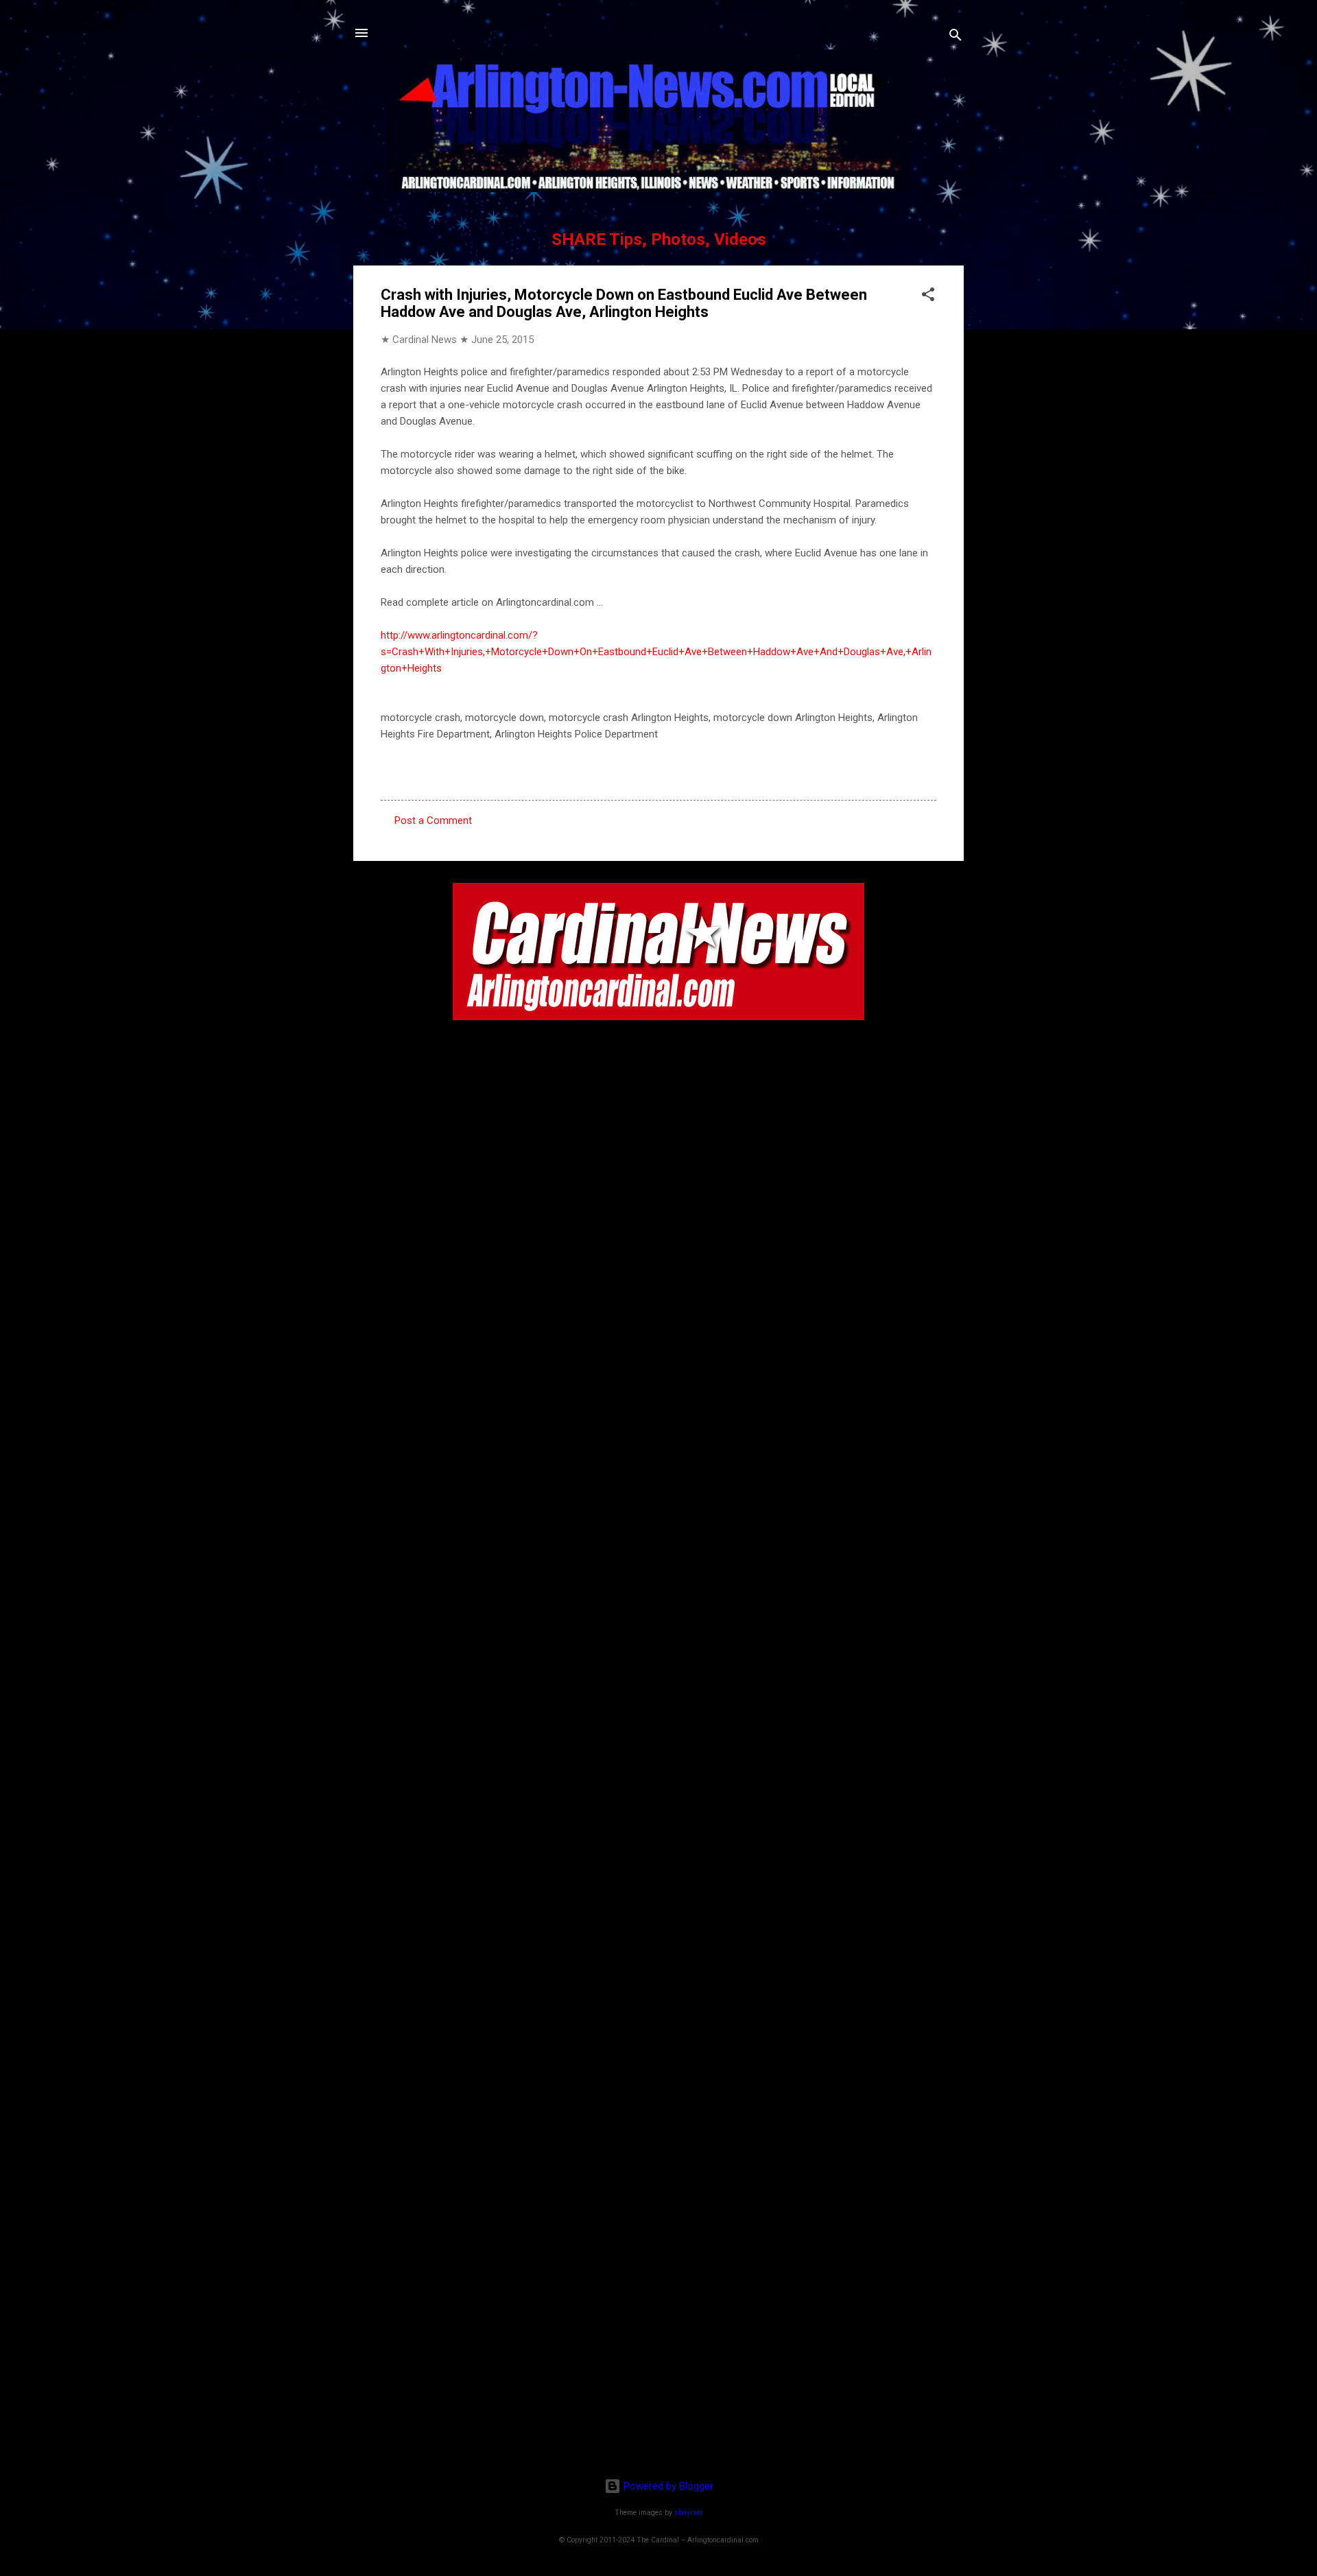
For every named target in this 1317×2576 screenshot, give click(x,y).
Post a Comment (433, 820)
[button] (928, 297)
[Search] (956, 37)
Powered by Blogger (667, 2486)
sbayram (689, 2513)
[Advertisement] (658, 2378)
